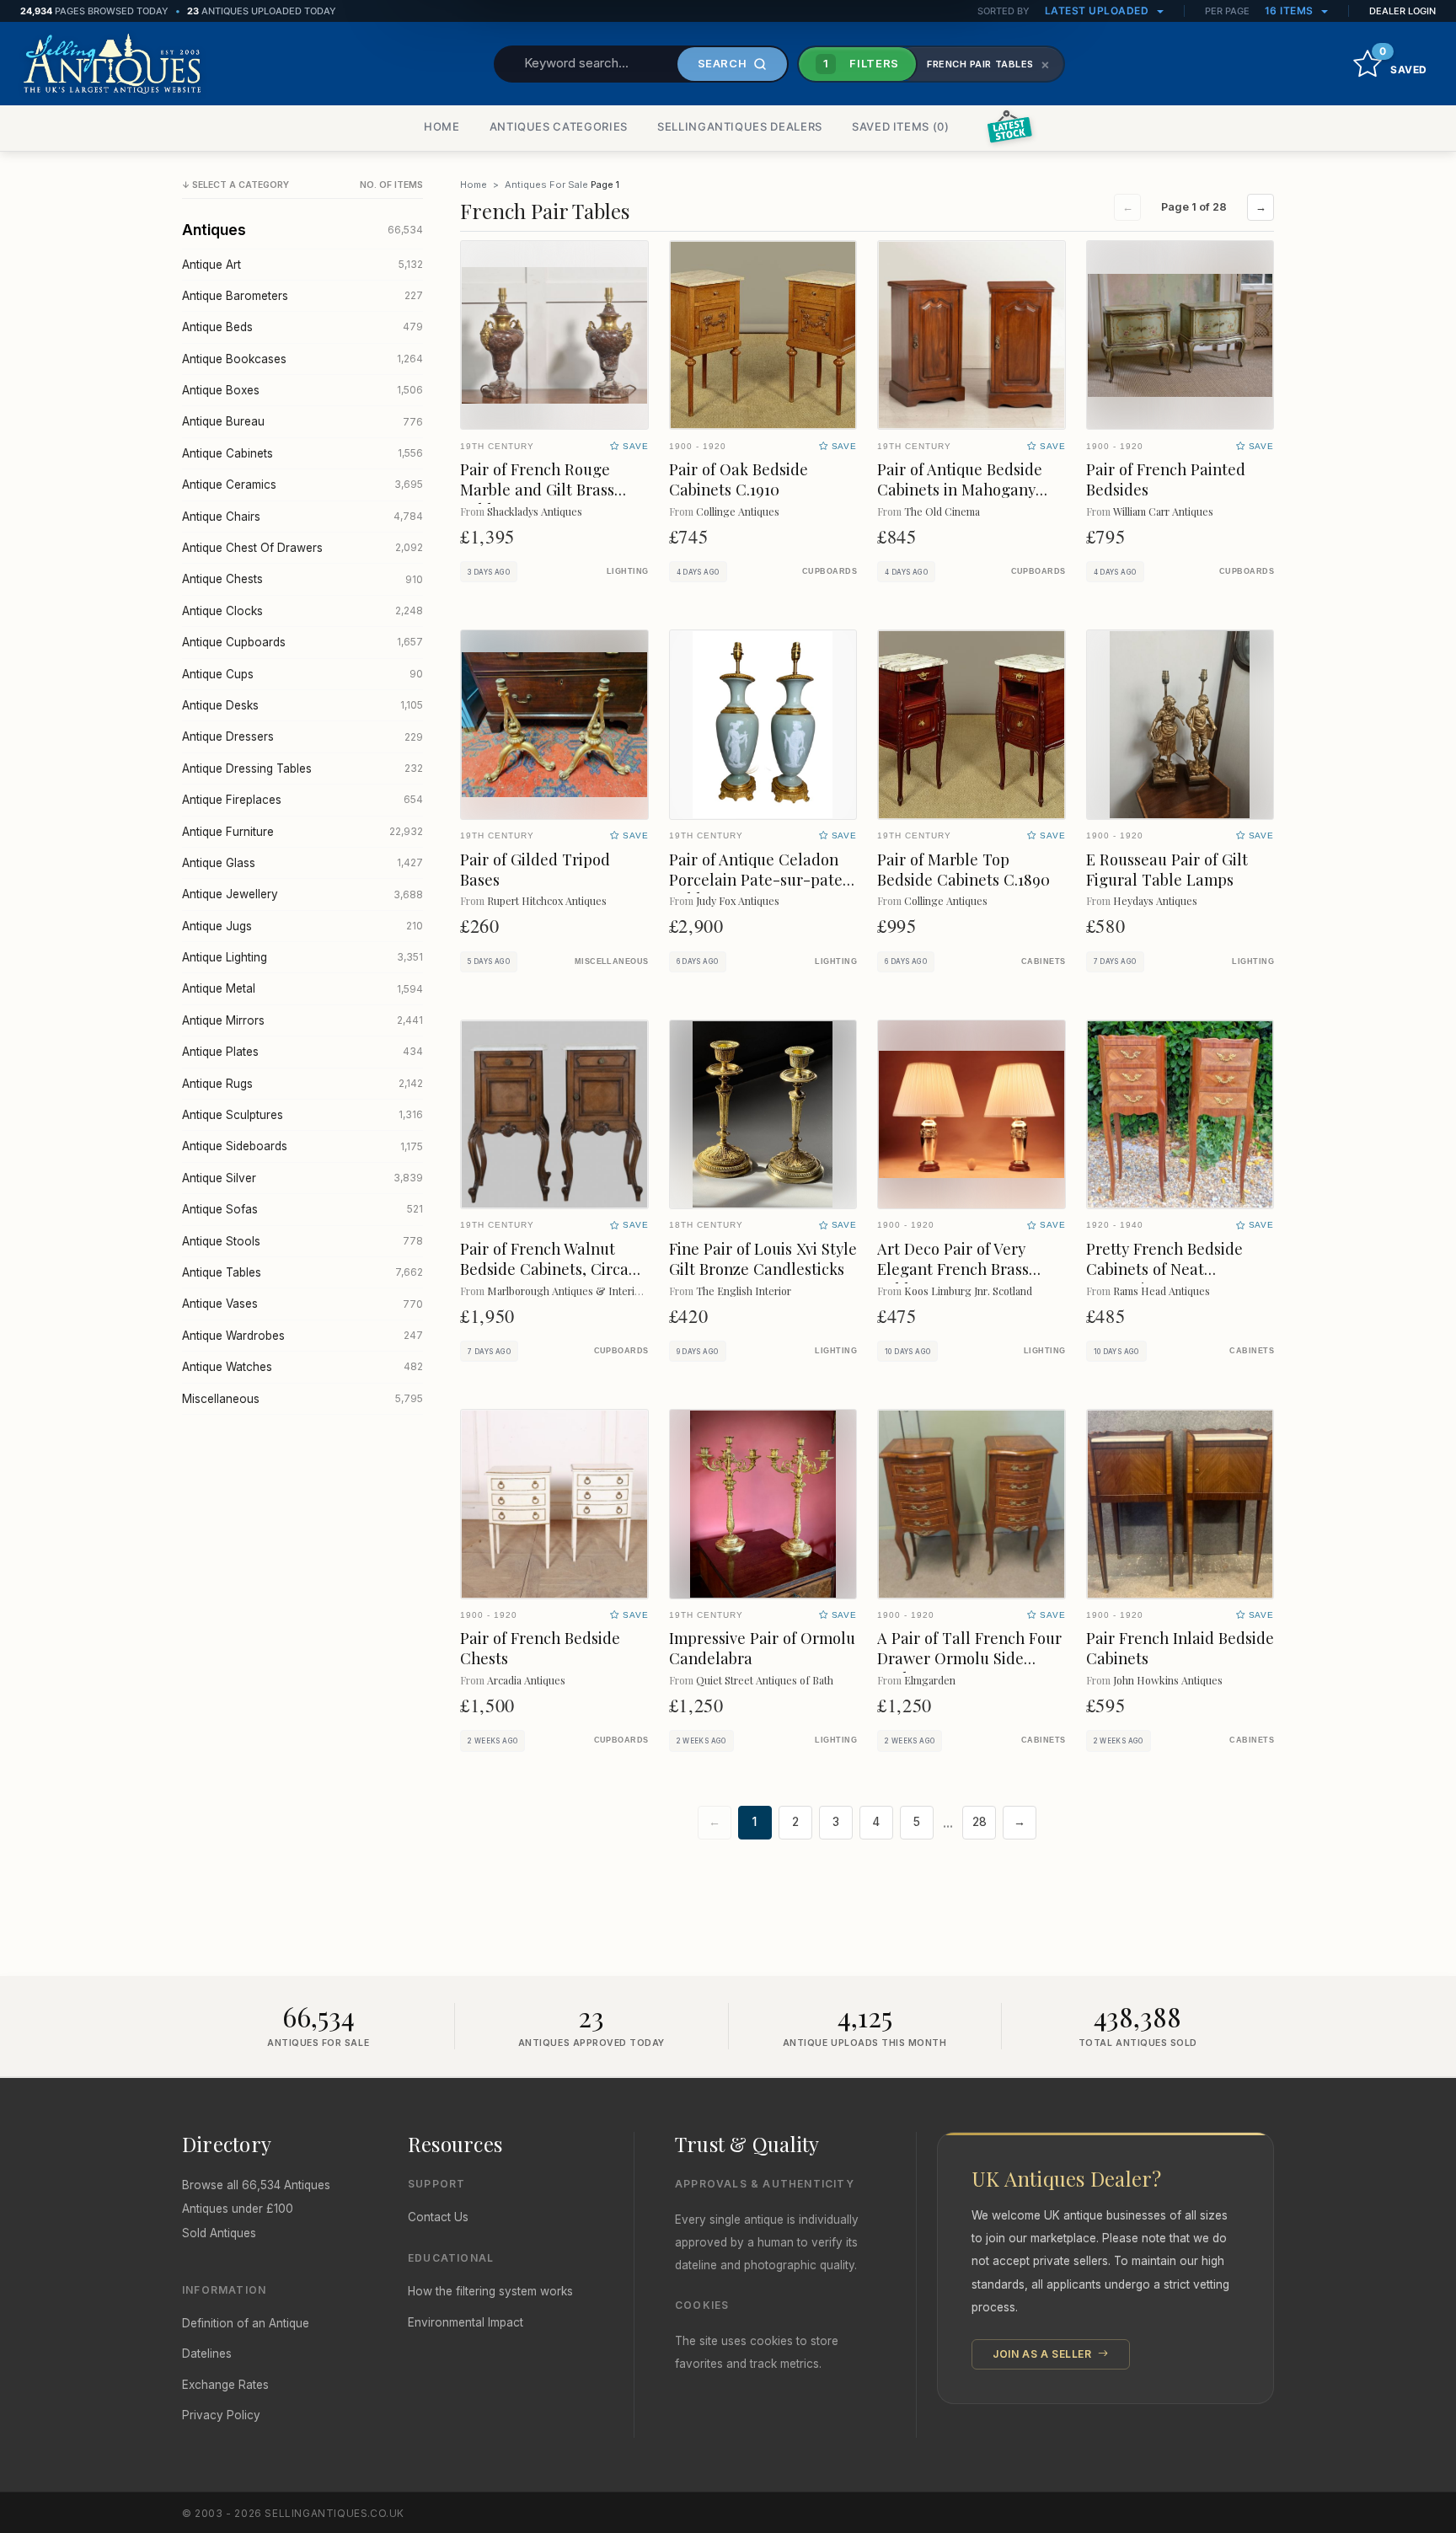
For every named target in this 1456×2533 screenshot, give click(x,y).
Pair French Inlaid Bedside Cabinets (1180, 1648)
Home (474, 185)
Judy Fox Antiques (738, 900)
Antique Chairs (302, 517)
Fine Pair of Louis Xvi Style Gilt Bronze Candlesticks (763, 1258)
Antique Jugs (302, 926)
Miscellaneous (302, 1399)
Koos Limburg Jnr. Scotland (968, 1291)
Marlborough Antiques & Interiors (568, 1291)
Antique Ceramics (302, 485)
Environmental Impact (466, 2322)
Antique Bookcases (302, 359)
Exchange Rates (225, 2385)
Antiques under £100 (238, 2209)
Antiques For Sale (546, 185)
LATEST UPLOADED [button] (1098, 11)
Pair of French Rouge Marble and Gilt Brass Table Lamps (537, 489)
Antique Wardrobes (302, 1336)
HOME (442, 126)
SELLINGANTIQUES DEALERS (740, 126)
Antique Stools (302, 1241)
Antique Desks (302, 705)
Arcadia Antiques (526, 1680)
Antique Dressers (302, 736)
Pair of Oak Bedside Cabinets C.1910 (739, 479)
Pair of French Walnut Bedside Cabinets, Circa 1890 (544, 1269)
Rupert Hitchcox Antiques (547, 900)
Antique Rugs (302, 1084)
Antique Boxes (302, 390)
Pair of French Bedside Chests (540, 1648)
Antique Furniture (302, 832)
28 (980, 1822)
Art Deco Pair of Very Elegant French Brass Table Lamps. (953, 1269)
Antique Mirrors (302, 1020)
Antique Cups (302, 674)
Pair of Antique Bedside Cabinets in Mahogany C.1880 (960, 489)
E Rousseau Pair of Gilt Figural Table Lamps (1167, 869)
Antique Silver (302, 1178)
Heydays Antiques (1155, 900)
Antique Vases (302, 1304)
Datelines (207, 2354)
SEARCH (723, 63)
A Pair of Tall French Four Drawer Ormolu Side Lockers (969, 1658)
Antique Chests (302, 579)
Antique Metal (302, 988)
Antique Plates (302, 1052)
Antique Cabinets (302, 453)
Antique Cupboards (302, 642)
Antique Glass (302, 863)
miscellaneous (612, 961)
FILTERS (861, 63)
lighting (628, 571)
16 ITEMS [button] (1291, 11)
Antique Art (302, 265)
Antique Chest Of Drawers (302, 548)
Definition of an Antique (246, 2323)
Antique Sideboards (302, 1146)
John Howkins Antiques (1168, 1680)
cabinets (1044, 961)
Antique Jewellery (302, 894)
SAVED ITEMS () (901, 126)
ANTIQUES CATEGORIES (559, 126)
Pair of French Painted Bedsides (1166, 479)
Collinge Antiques (738, 511)
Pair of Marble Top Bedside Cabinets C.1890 (964, 869)
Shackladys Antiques (535, 511)
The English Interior (744, 1291)
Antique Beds (302, 327)
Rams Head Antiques (1162, 1291)
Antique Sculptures (302, 1115)
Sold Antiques (219, 2233)
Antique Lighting (302, 957)
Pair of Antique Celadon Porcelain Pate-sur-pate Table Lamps (756, 879)
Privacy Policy (221, 2415)
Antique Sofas (302, 1209)
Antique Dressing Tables (302, 768)
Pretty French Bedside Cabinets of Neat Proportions (1164, 1269)
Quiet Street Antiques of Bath (765, 1680)
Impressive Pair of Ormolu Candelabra (762, 1648)
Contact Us (438, 2217)
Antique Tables (302, 1272)
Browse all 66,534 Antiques (256, 2185)
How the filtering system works (490, 2291)
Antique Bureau (302, 421)
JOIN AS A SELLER (1044, 2354)
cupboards (830, 571)
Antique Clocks (302, 611)
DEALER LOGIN (1402, 11)
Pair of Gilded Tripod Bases (535, 869)
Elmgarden (930, 1680)
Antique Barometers (302, 296)
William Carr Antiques (1163, 511)
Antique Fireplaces (302, 800)
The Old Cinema (942, 511)
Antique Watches (302, 1367)
